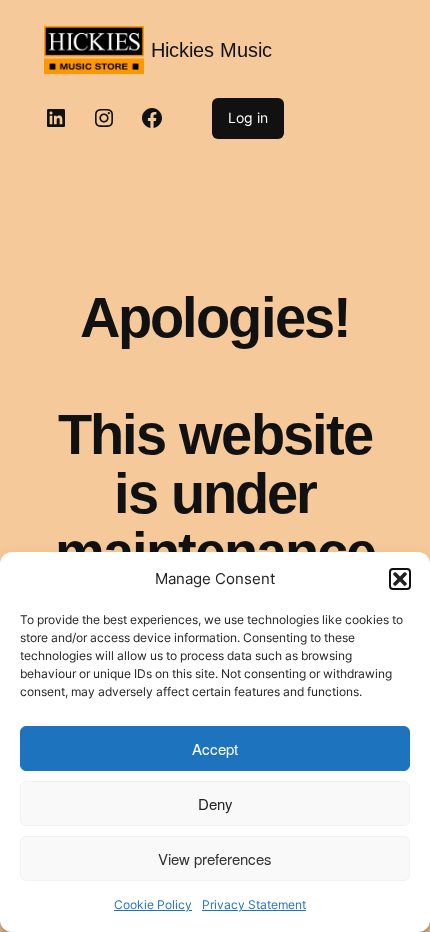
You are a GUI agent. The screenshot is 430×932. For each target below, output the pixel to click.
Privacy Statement (254, 904)
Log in (248, 117)
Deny (215, 803)
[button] (400, 579)
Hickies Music (211, 50)
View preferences (215, 858)
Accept (215, 748)
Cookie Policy (153, 904)
